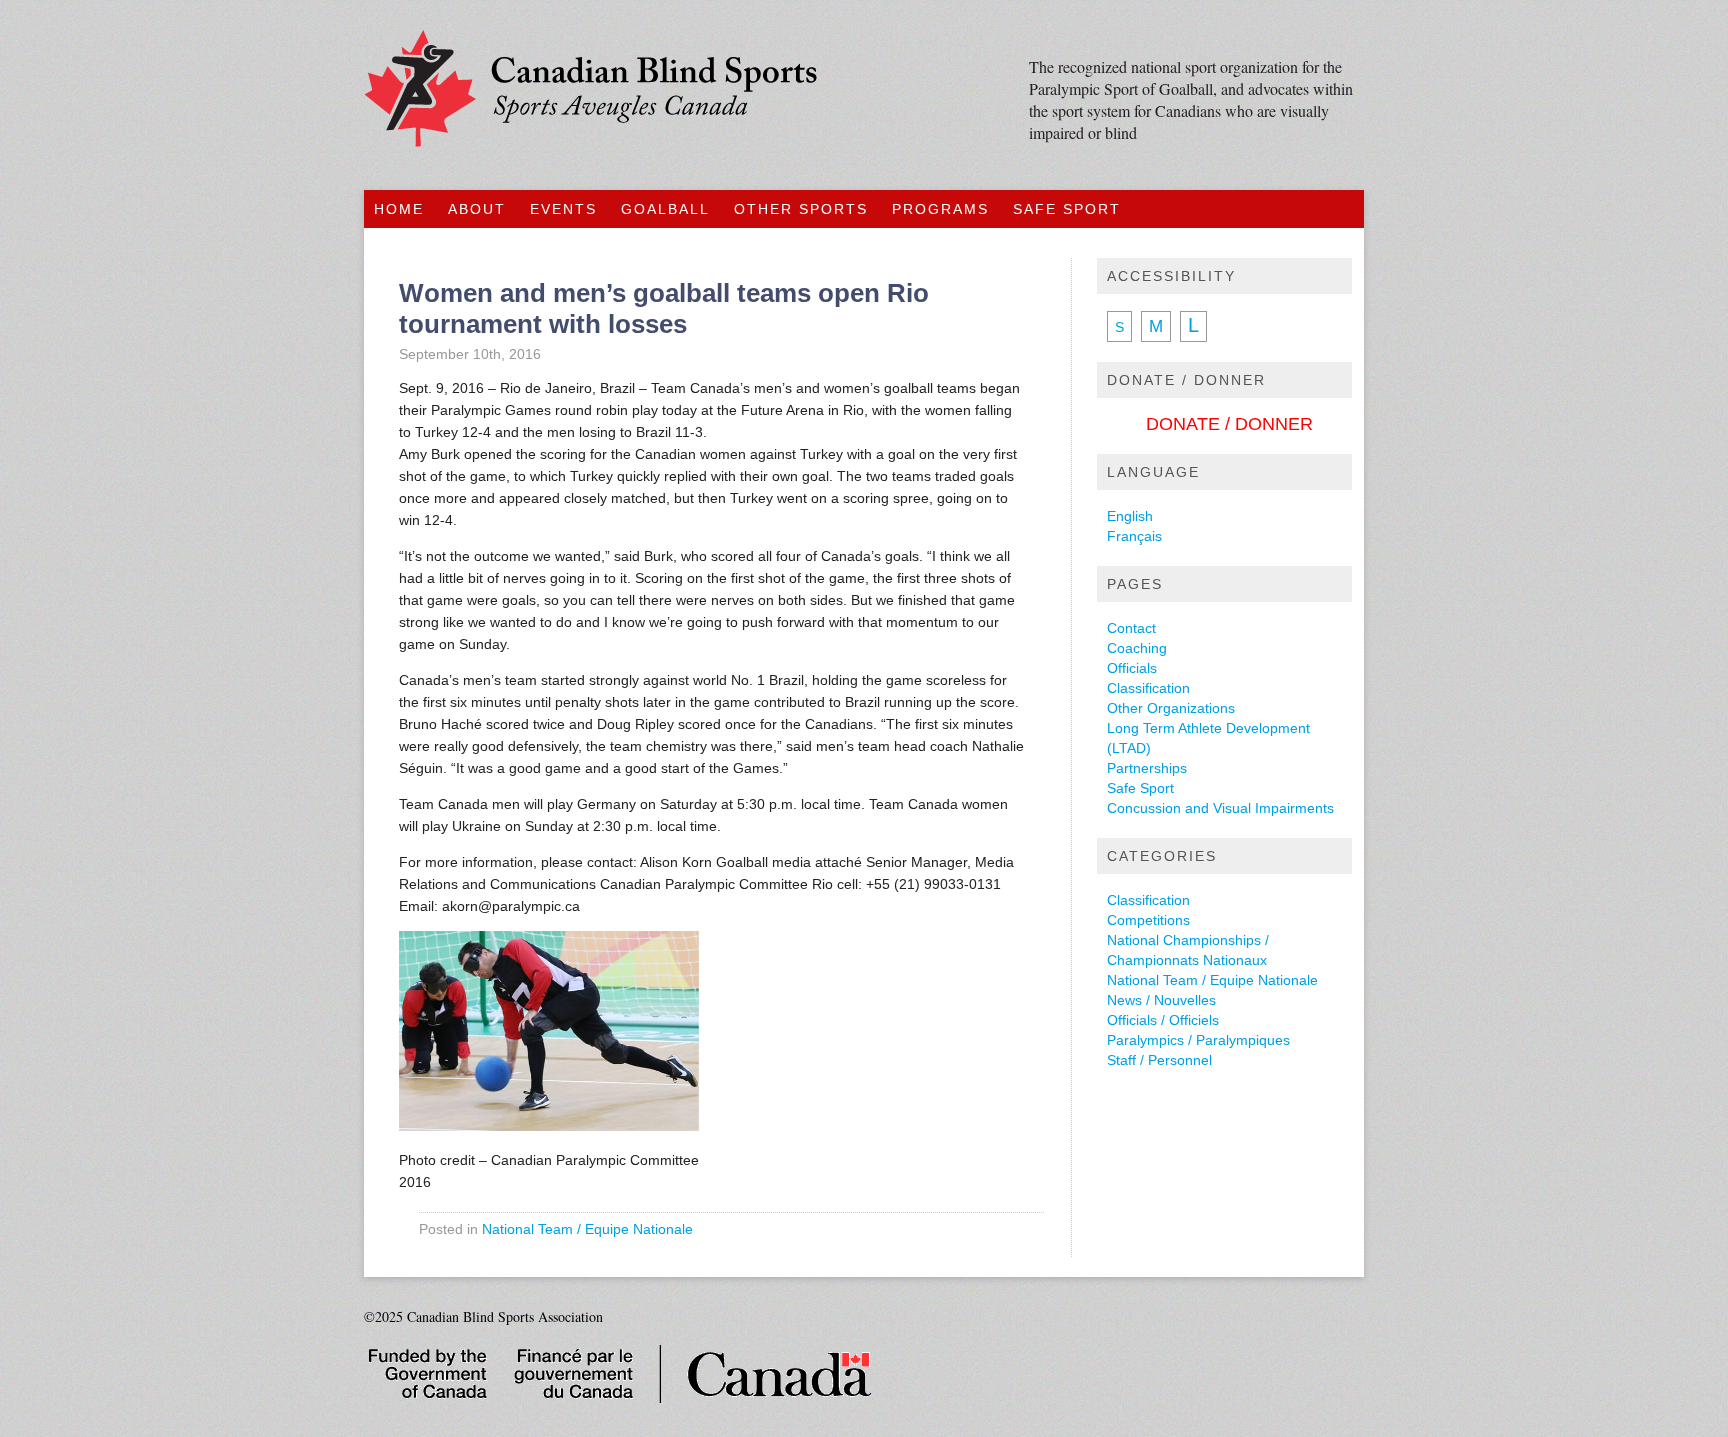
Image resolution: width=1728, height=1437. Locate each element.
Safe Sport (1140, 788)
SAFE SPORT (1067, 209)
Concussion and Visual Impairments (1220, 808)
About (477, 209)
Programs (940, 209)
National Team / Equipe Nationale (587, 1229)
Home (399, 209)
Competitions (1148, 920)
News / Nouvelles (1161, 1000)
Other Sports (801, 209)
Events (563, 209)
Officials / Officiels (1163, 1020)
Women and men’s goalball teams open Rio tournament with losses (664, 308)
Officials (1132, 668)
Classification (1148, 688)
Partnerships (1147, 768)
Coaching (1137, 648)
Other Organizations (1171, 708)
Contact (1131, 628)
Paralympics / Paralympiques (1198, 1040)
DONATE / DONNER (1229, 424)
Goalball (665, 209)
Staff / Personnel (1159, 1060)
